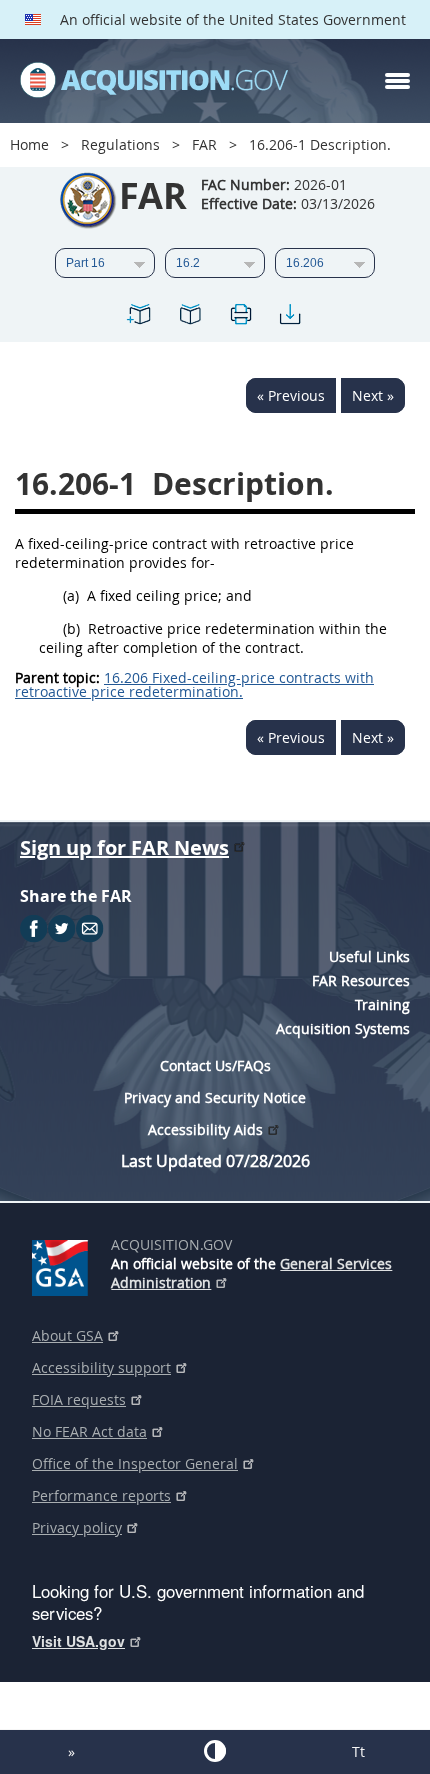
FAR (204, 144)
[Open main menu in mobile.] (397, 81)
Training (382, 1004)
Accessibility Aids (205, 1129)
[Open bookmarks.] (190, 317)
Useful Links (369, 956)
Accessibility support (101, 1367)
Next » (373, 395)
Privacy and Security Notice (215, 1097)
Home (29, 144)
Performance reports (101, 1495)
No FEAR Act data (89, 1431)
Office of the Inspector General (135, 1463)
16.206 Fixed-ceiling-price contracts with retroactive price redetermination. (194, 684)
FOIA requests (79, 1399)
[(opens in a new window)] (63, 1264)
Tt (358, 1751)
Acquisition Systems (343, 1028)
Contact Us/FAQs (215, 1065)
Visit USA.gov (78, 1641)
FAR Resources (361, 980)
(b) (71, 628)
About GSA (67, 1335)
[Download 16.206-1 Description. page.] (290, 317)
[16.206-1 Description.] (140, 317)
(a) (71, 595)
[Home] (154, 81)
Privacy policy (77, 1527)
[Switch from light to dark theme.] (214, 1751)
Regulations (120, 144)
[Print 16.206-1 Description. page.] (240, 317)
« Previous (291, 395)
